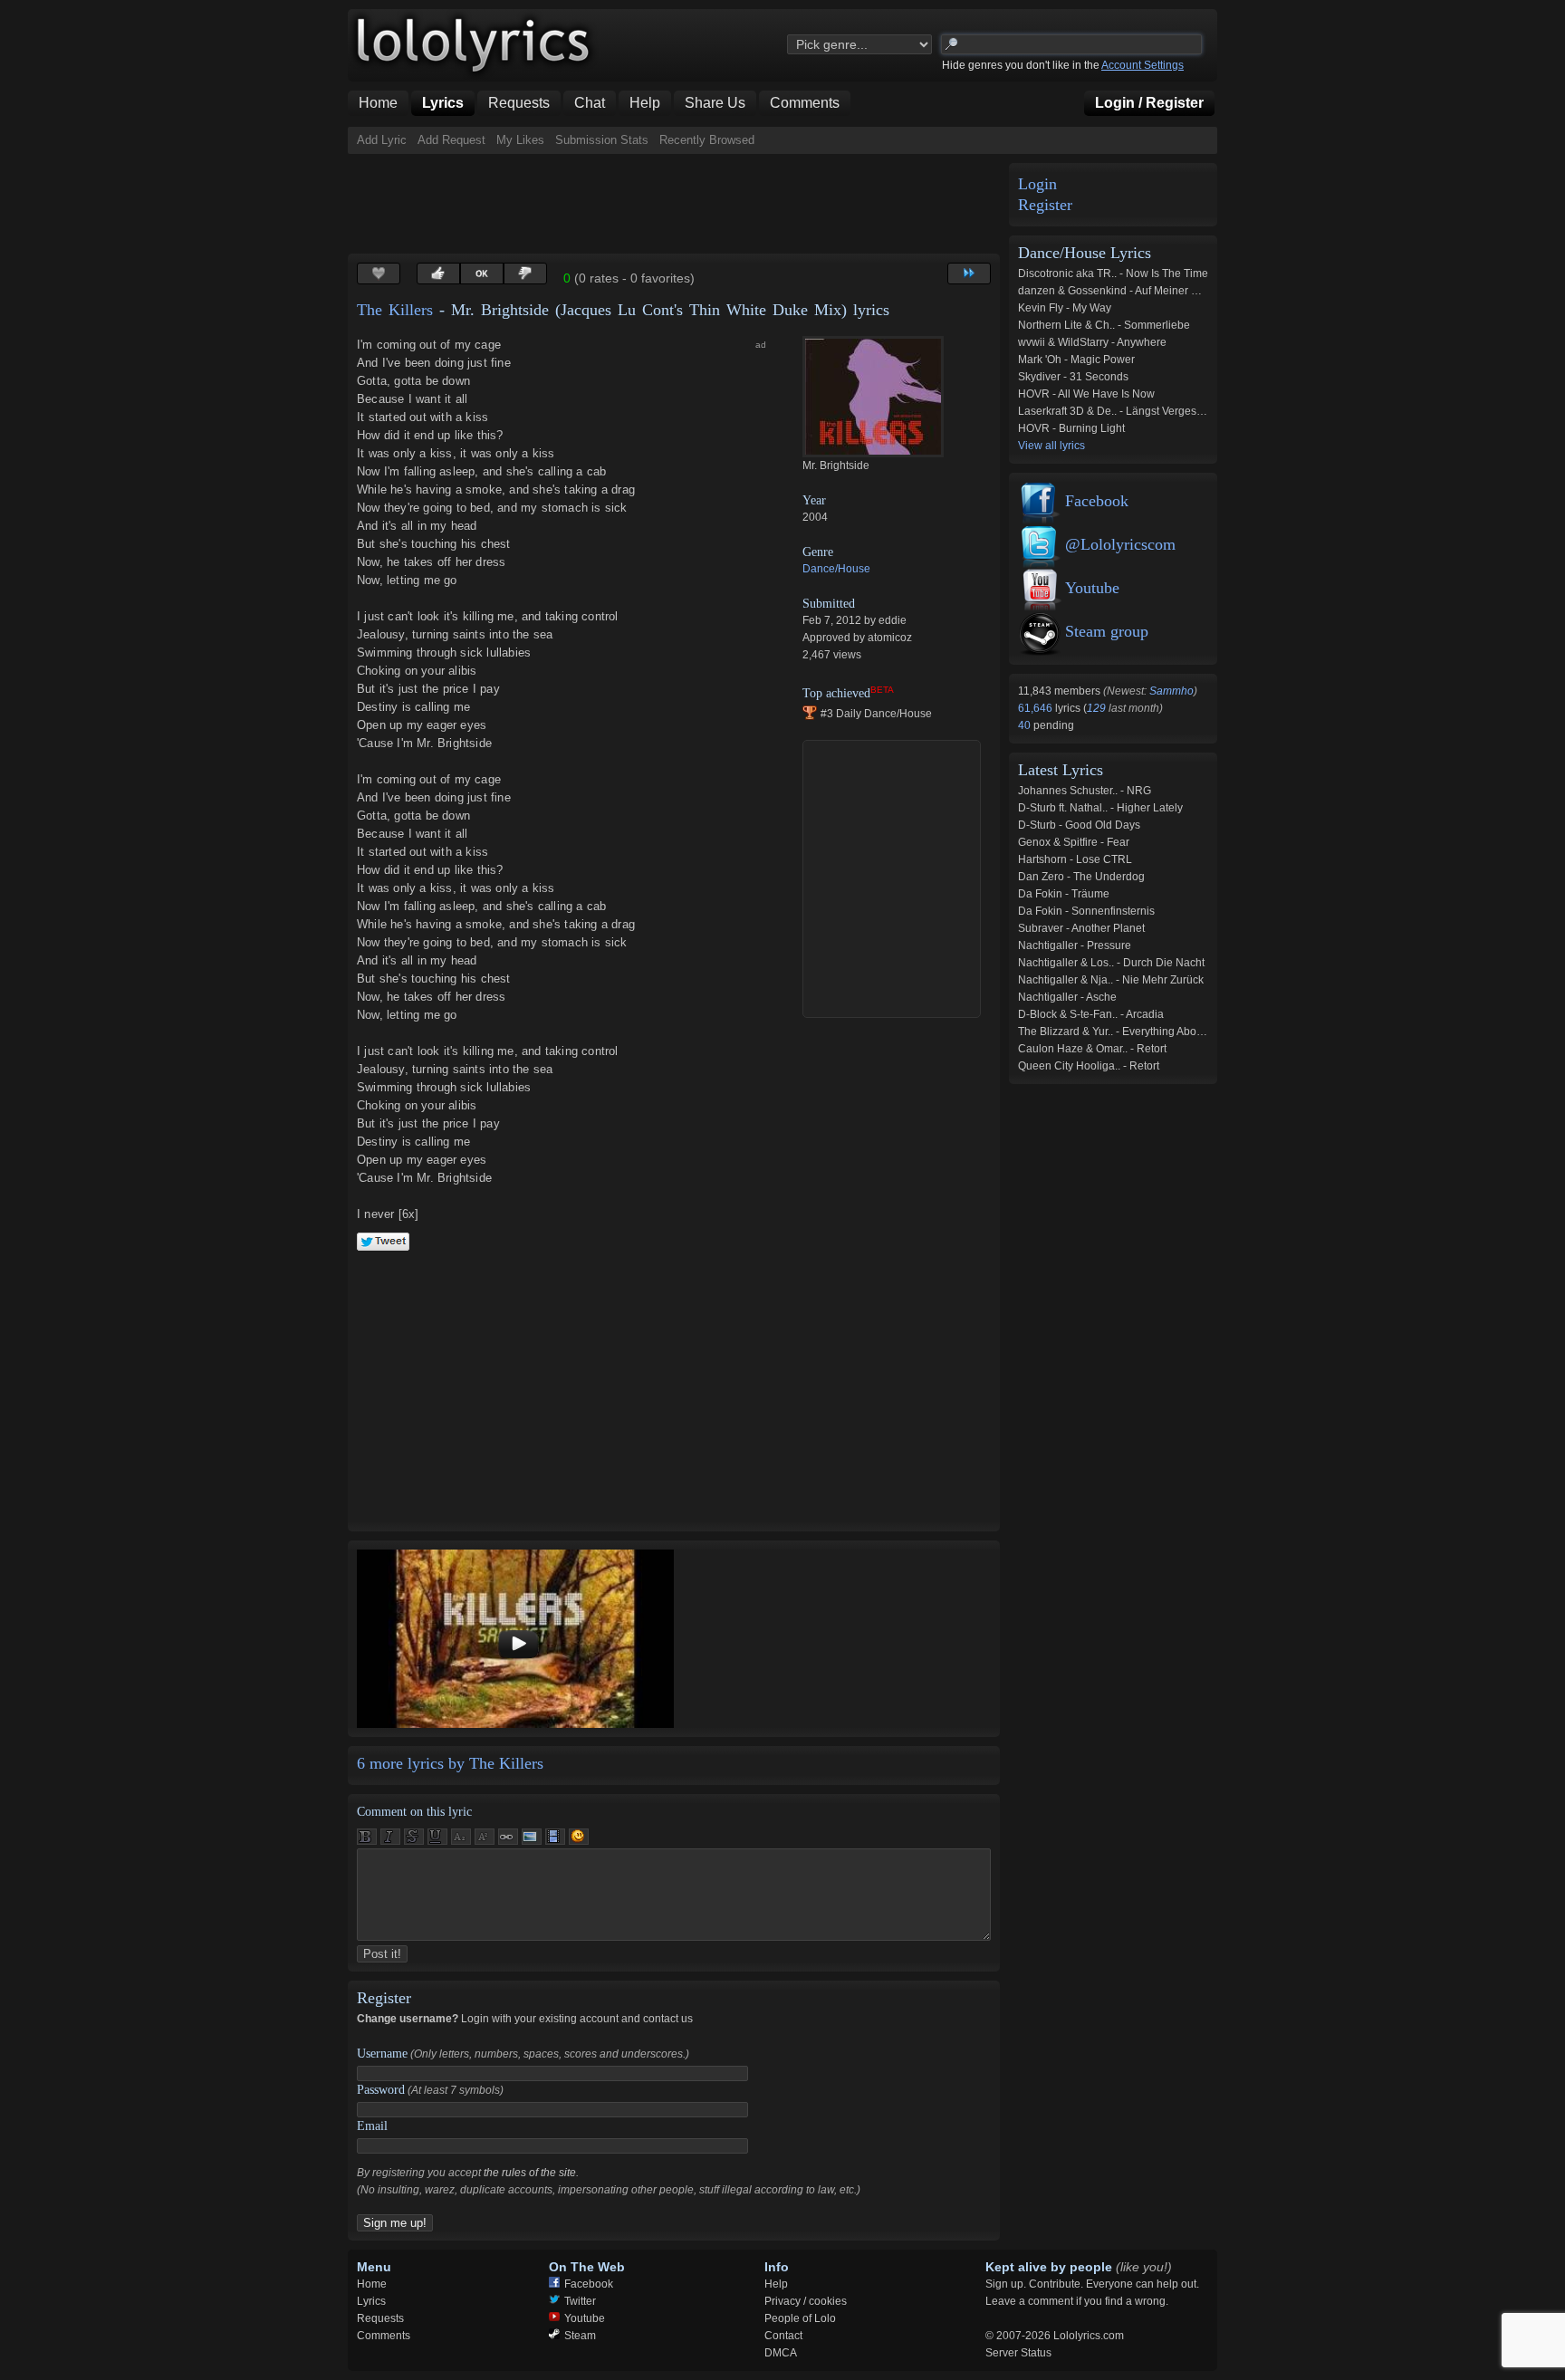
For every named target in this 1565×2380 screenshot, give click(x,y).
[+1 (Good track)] (438, 274)
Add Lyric (382, 140)
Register (1045, 205)
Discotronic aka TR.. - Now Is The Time (1113, 274)
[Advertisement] (677, 204)
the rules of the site (530, 2173)
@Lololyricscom (1120, 544)
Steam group (1107, 631)
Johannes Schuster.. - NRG (1085, 791)
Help (776, 2284)
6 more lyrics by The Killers (450, 1763)
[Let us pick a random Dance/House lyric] (969, 274)
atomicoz (890, 638)
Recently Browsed (707, 140)
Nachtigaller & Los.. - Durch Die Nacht (1111, 963)
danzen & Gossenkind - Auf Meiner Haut (1116, 291)
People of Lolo (800, 2318)
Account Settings (1143, 65)
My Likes (520, 140)
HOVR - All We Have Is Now (1086, 394)
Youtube (1092, 588)
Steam (580, 2336)
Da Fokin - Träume (1064, 894)
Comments (384, 2336)
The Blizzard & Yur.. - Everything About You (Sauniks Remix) (1165, 1032)
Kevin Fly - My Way (1065, 308)
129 (1096, 708)
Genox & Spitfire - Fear (1074, 842)
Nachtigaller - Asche (1067, 997)
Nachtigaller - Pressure (1075, 945)
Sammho (1171, 691)
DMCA (781, 2353)
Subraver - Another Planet (1081, 928)
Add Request (451, 140)
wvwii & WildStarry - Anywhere (1092, 342)
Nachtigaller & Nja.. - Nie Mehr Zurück (1111, 980)
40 (1026, 725)
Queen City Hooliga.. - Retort (1089, 1066)
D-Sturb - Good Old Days (1079, 825)
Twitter (580, 2301)
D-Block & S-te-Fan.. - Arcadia (1091, 1014)
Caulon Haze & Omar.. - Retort (1092, 1049)
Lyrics (371, 2301)
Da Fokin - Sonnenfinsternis (1086, 911)
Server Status (1018, 2353)
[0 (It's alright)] (482, 274)
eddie (893, 620)
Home (372, 2284)
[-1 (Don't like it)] (525, 274)
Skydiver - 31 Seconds (1073, 377)
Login (1037, 184)
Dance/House (836, 569)
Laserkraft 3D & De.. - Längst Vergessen (1116, 411)
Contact (783, 2336)
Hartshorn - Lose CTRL (1075, 859)
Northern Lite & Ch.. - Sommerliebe (1104, 325)
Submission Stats (602, 140)
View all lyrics (1051, 446)
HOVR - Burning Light (1071, 428)
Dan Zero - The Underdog (1081, 877)
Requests (380, 2318)
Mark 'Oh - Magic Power (1076, 360)
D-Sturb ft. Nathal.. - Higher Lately (1100, 808)
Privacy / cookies (806, 2301)
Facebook (1097, 501)
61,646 (1037, 708)
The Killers (395, 310)
